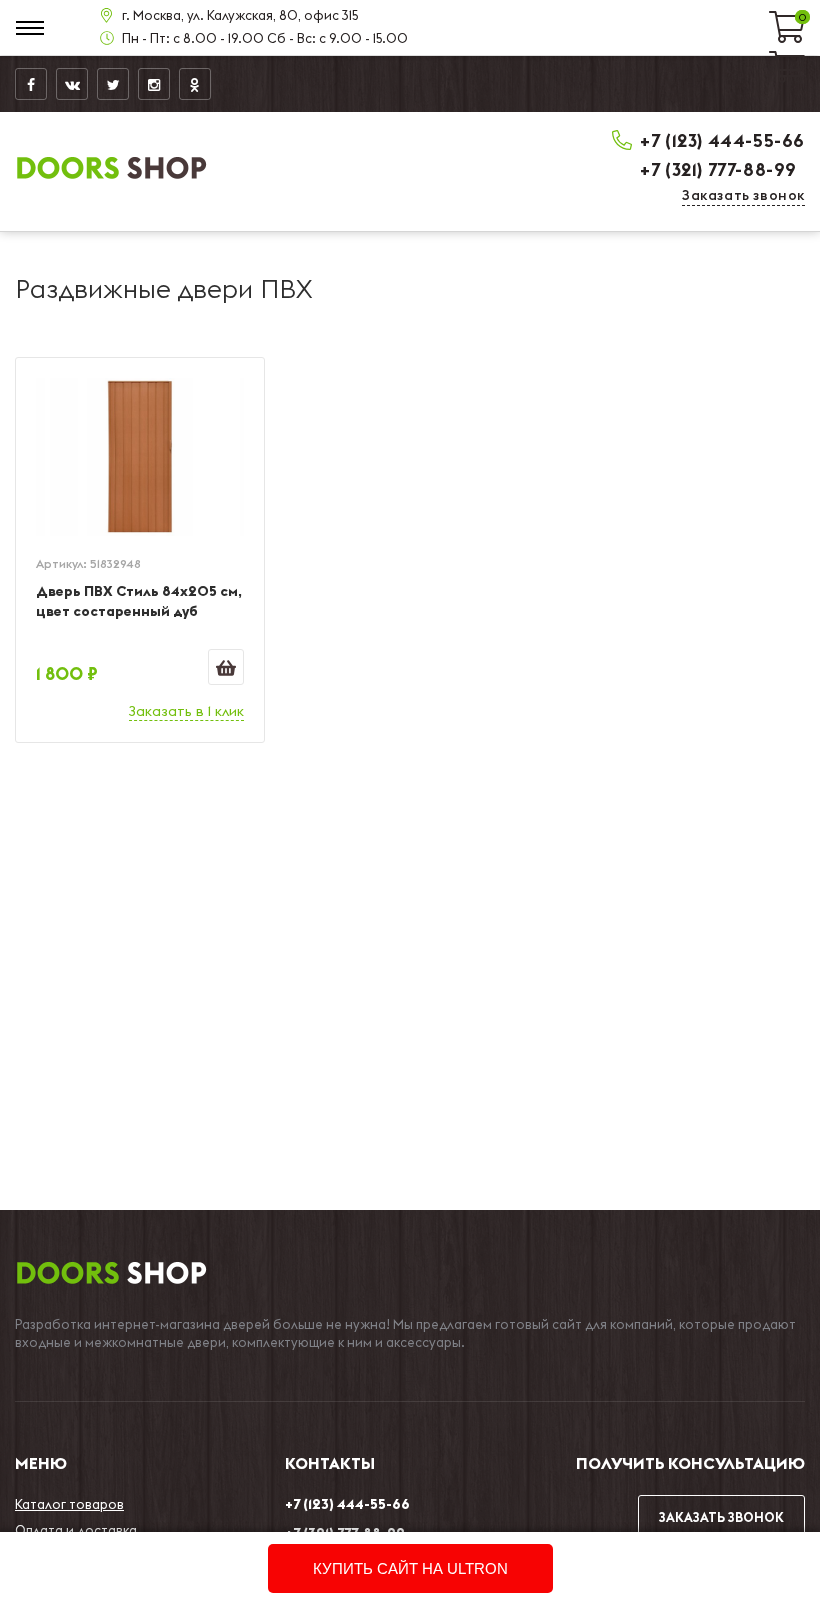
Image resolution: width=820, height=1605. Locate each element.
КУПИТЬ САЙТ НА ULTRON (410, 1568)
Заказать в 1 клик (186, 711)
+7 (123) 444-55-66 (722, 140)
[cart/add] (226, 667)
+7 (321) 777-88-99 (718, 169)
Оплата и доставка (76, 1530)
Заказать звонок (743, 195)
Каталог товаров (69, 1504)
